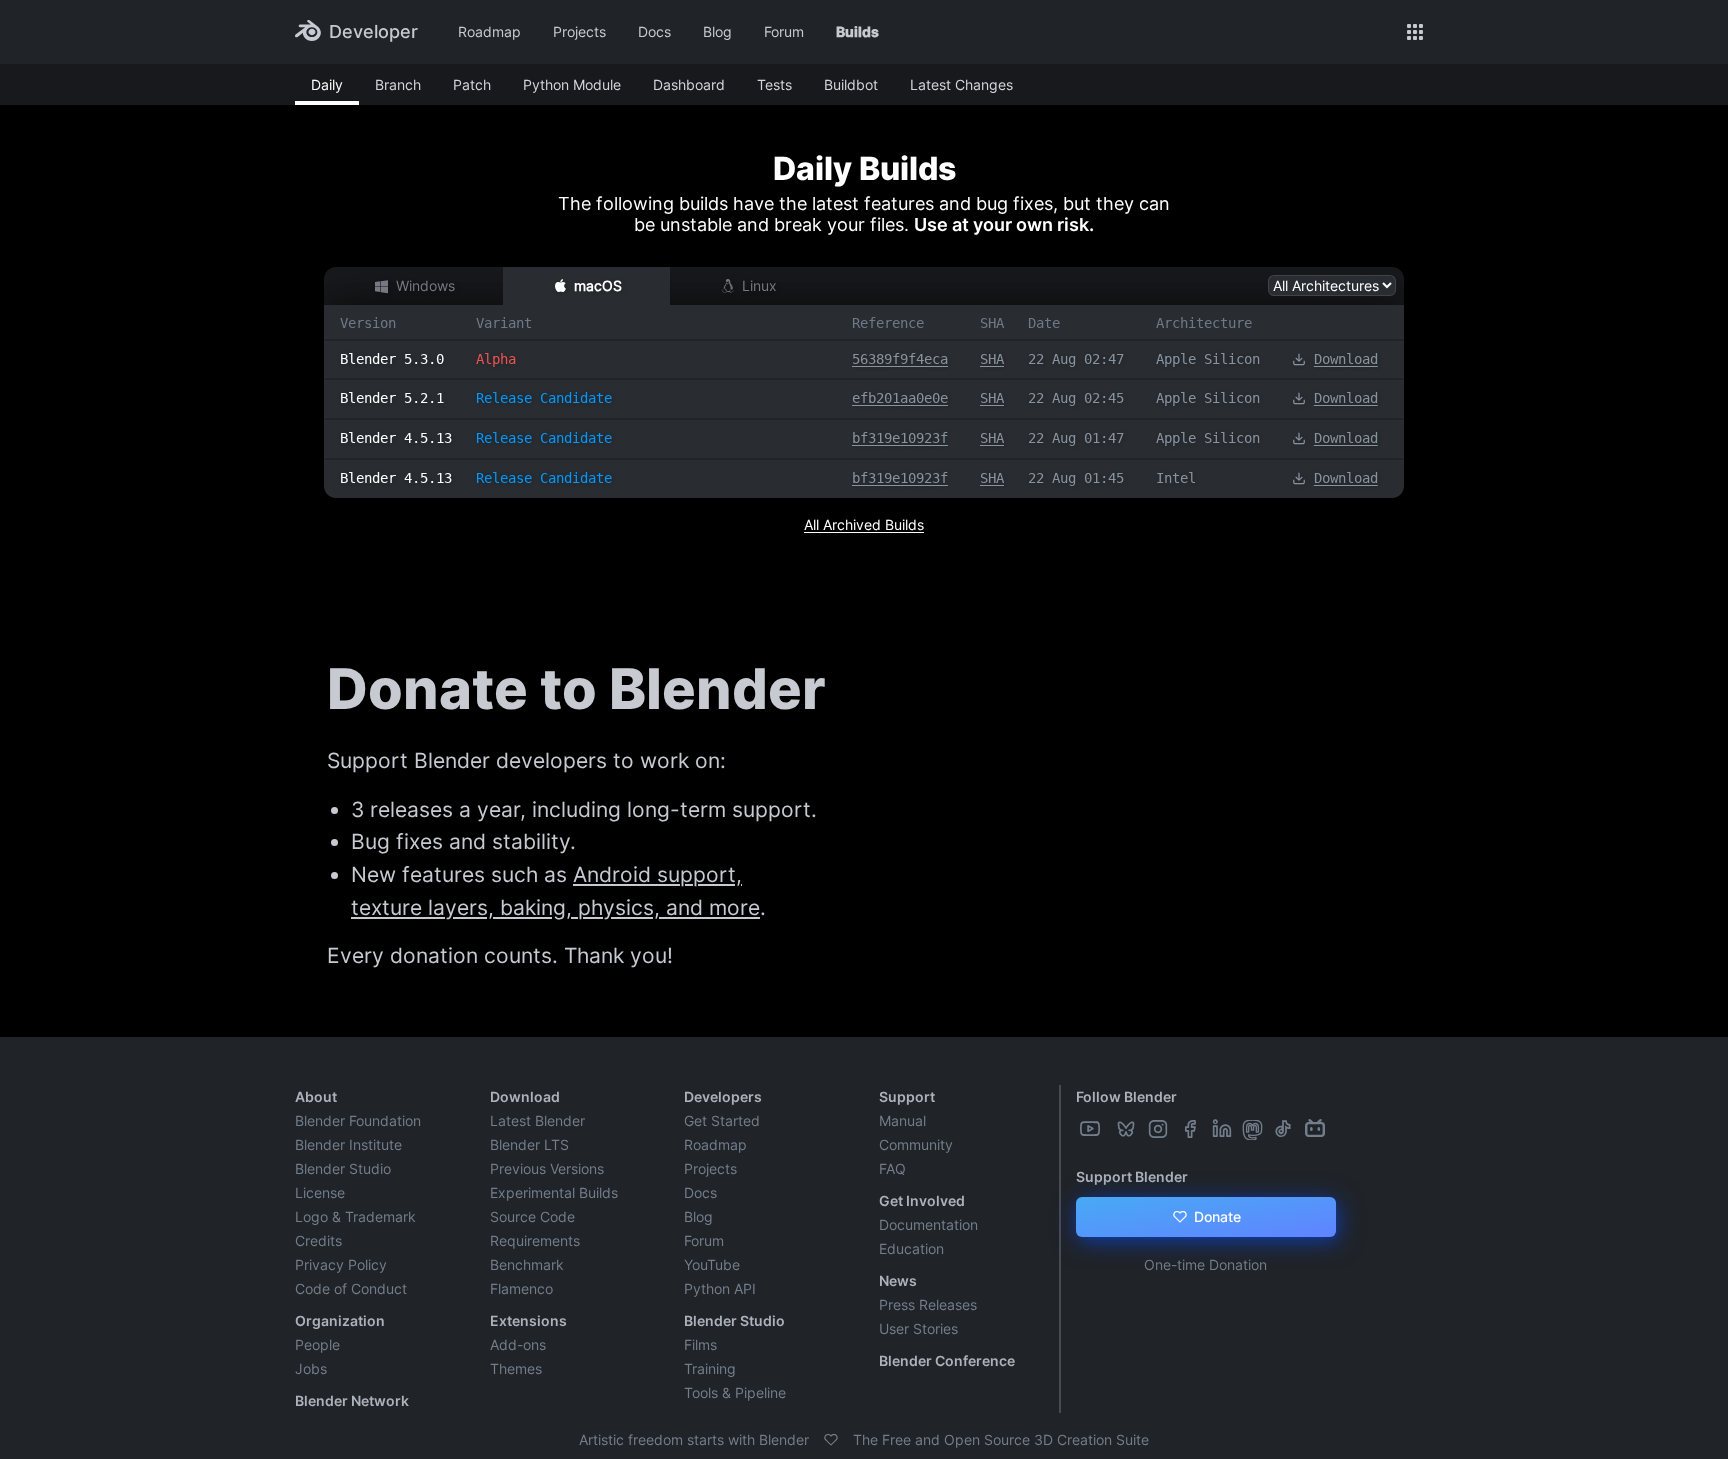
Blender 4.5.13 (396, 438)
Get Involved (922, 1200)
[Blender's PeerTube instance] (1110, 1129)
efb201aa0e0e (900, 398)
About (316, 1096)
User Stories (918, 1328)
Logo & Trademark (355, 1216)
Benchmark (527, 1264)
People (317, 1344)
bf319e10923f (900, 438)
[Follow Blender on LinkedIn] (1224, 1129)
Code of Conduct (351, 1288)
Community (916, 1144)
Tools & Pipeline (735, 1392)
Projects (579, 31)
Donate (1215, 1216)
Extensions (528, 1320)
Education (911, 1248)
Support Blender (1132, 1176)
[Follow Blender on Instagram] (1160, 1129)
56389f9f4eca (900, 359)
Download (1346, 359)
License (320, 1192)
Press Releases (928, 1304)
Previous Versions (547, 1168)
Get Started (722, 1120)
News (898, 1280)
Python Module (572, 84)
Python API (720, 1288)
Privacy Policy (341, 1264)
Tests (774, 84)
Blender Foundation (358, 1120)
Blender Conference (947, 1360)
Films (700, 1344)
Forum (784, 31)
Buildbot (851, 84)
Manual (902, 1120)
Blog (717, 31)
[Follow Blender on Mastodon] (1254, 1129)
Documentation (928, 1224)
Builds (857, 31)
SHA (992, 359)
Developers (723, 1096)
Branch (398, 84)
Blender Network (352, 1400)
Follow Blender (1126, 1096)
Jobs (311, 1368)
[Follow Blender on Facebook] (1192, 1129)
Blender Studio (343, 1168)
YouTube (712, 1264)
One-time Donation (1205, 1264)
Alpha (496, 359)
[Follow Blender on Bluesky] (1128, 1129)
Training (710, 1368)
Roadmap (489, 31)
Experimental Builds (554, 1192)
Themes (516, 1368)
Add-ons (518, 1344)
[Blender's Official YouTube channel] (1092, 1129)
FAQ (892, 1168)
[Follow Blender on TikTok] (1285, 1129)
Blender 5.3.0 (392, 359)
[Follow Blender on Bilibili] (1317, 1129)
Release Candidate (544, 398)
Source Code (532, 1216)
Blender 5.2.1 (392, 398)
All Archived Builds (864, 524)
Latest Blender (537, 1120)
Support (907, 1096)
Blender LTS (529, 1144)
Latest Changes (961, 84)
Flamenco (521, 1288)
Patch (472, 84)
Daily (327, 84)
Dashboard (689, 84)
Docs (654, 31)
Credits (318, 1240)
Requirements (535, 1240)
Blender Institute (348, 1144)
